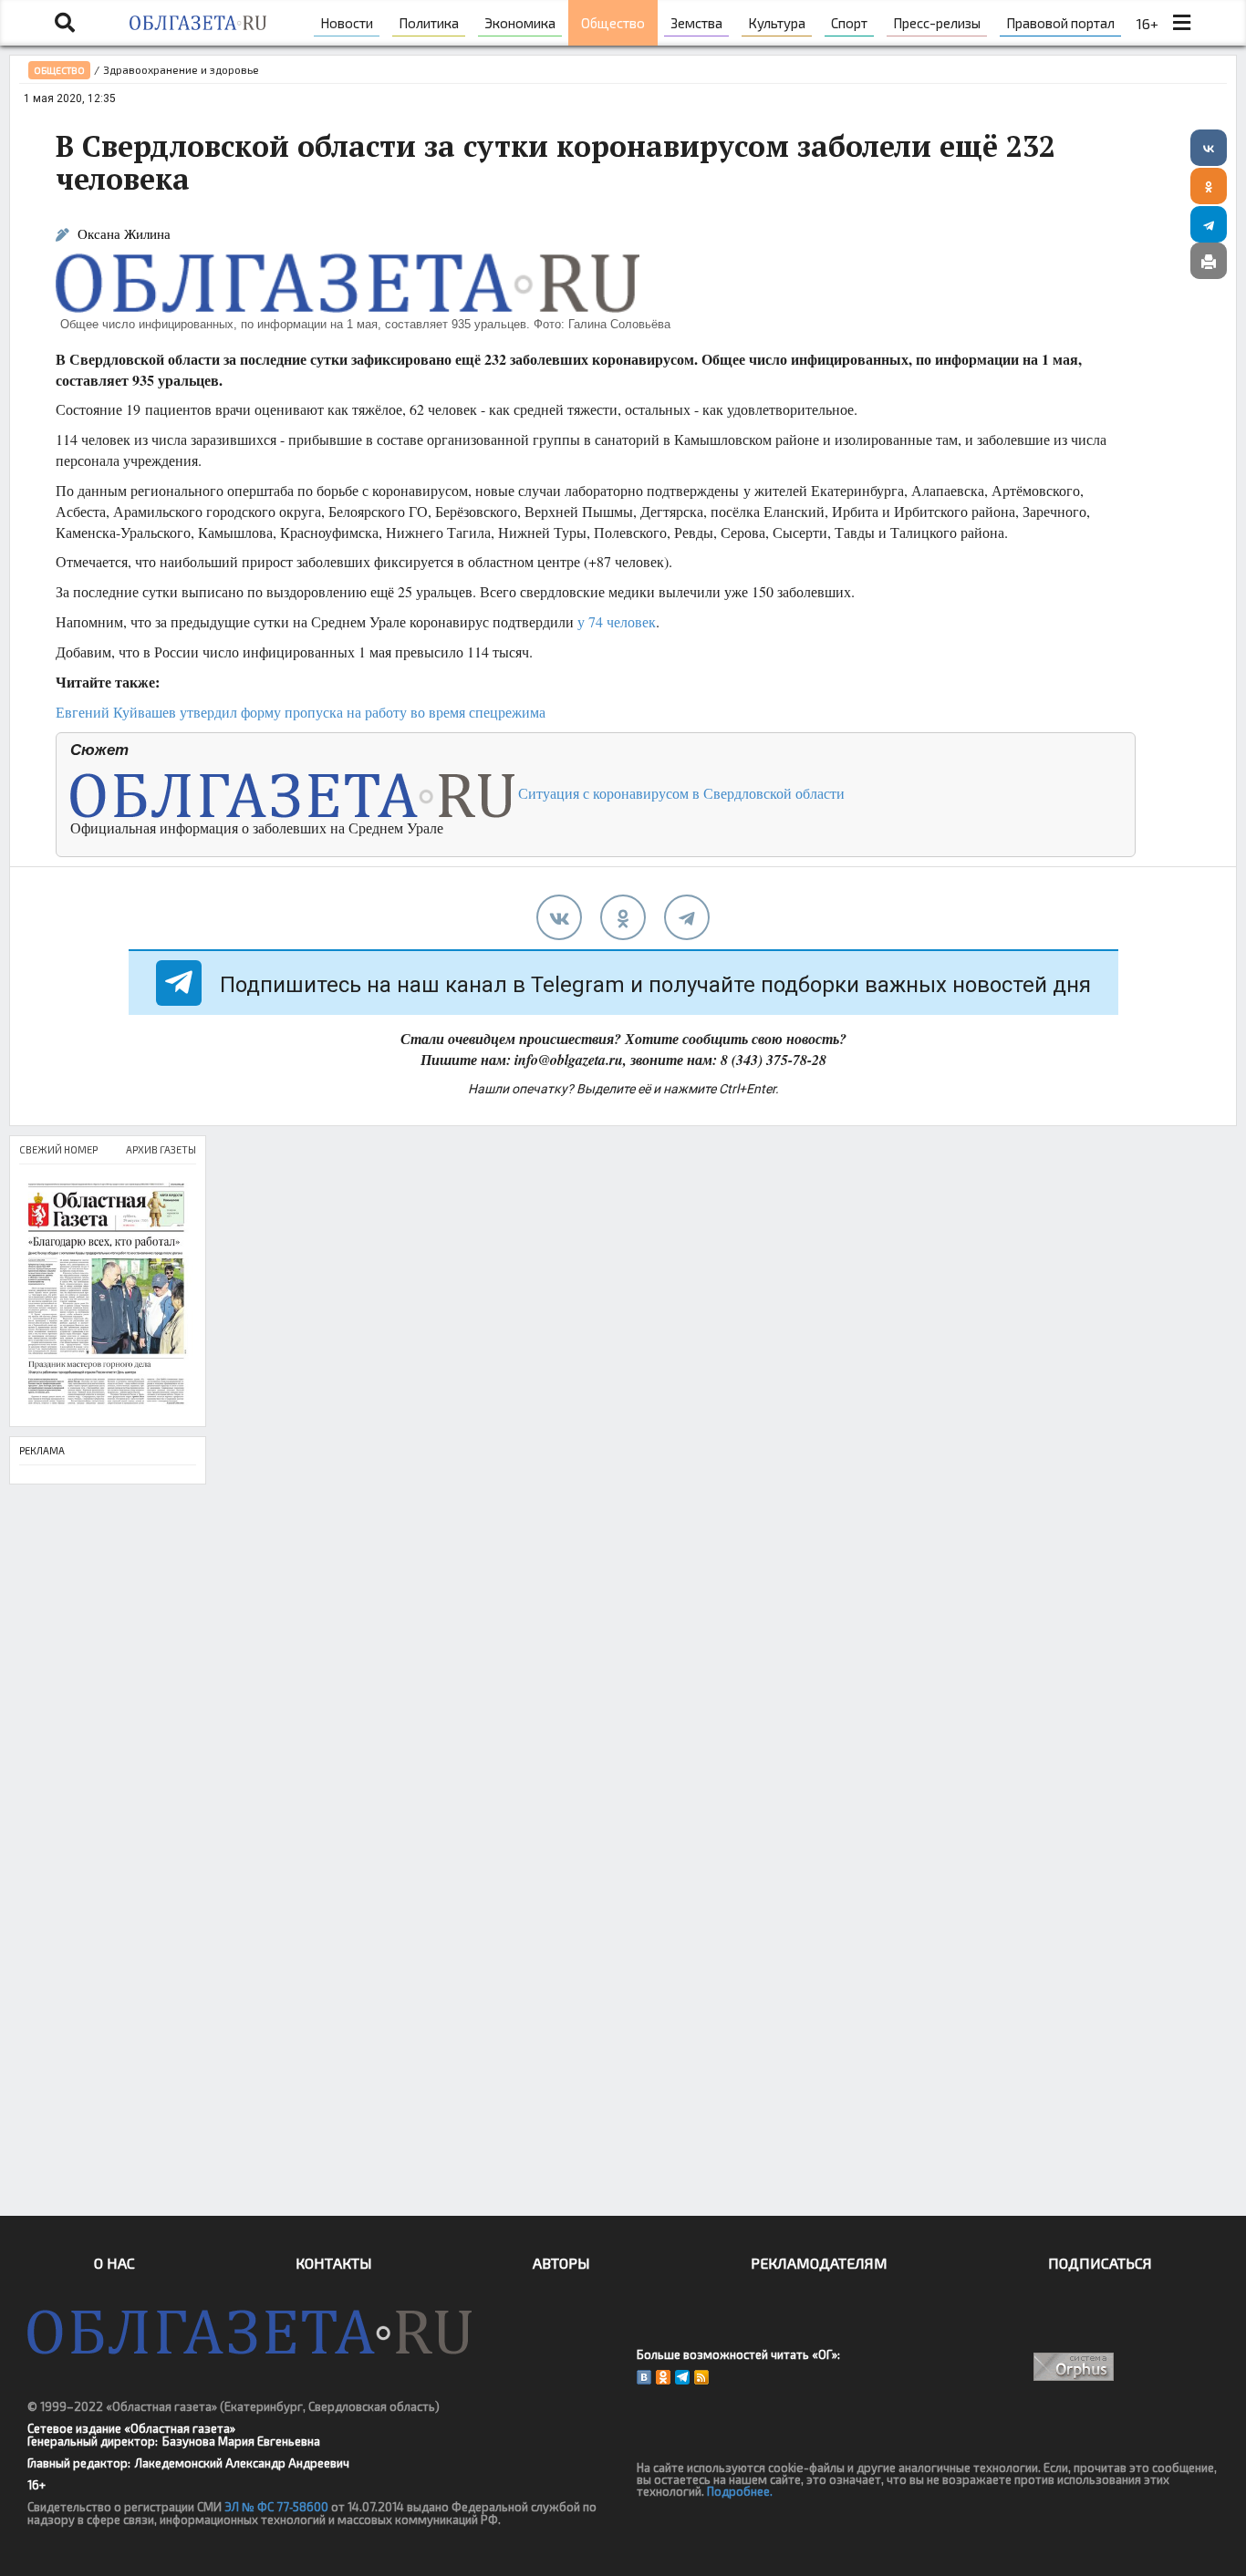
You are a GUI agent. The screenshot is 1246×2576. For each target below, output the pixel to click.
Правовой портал (1060, 23)
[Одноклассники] (1209, 186)
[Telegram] (1209, 224)
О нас (114, 2263)
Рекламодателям (819, 2263)
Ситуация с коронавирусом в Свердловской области (680, 793)
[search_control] (65, 23)
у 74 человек (617, 621)
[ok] (623, 917)
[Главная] (197, 23)
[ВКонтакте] (1209, 148)
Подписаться (1100, 2263)
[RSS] (701, 2377)
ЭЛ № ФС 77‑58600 (276, 2507)
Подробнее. (740, 2491)
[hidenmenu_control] (1181, 23)
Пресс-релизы (937, 23)
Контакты (334, 2263)
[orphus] (1073, 2367)
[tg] (687, 917)
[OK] (663, 2377)
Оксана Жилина (124, 234)
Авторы (561, 2263)
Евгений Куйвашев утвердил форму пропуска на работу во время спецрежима (301, 712)
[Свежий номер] (108, 1295)
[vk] (559, 917)
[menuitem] (347, 23)
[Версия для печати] (1209, 261)
